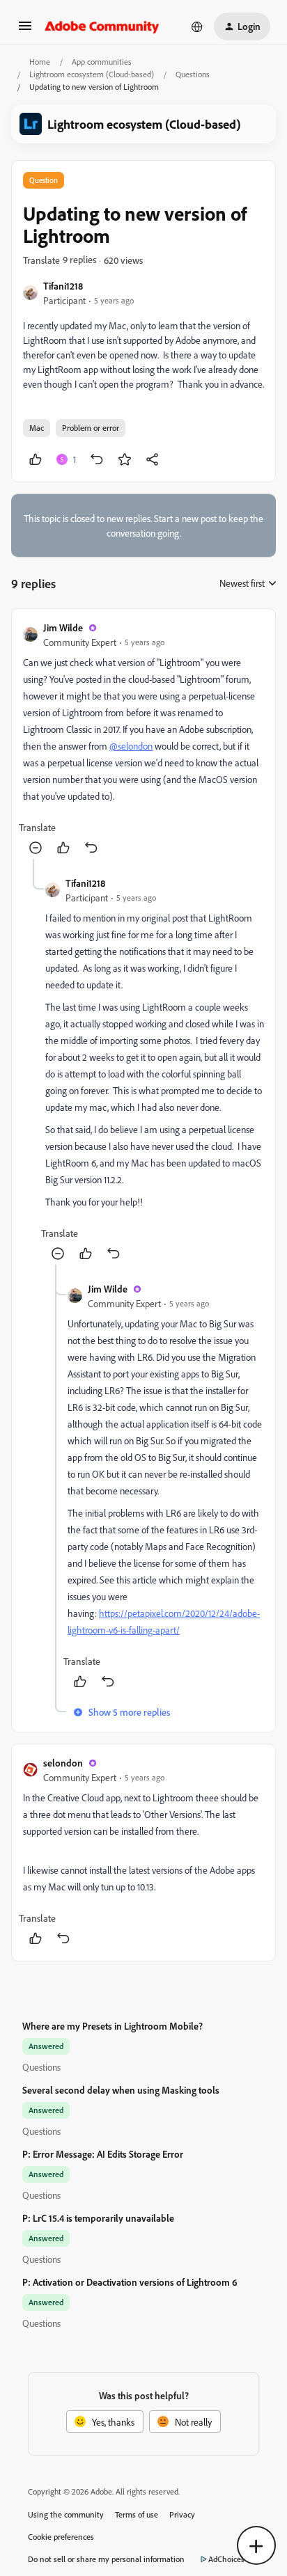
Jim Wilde (63, 627)
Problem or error (91, 428)
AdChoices (226, 2559)
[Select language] (197, 26)
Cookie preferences (61, 2537)
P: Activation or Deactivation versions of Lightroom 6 (130, 2282)
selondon (63, 1763)
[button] (25, 30)
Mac (37, 428)
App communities (102, 62)
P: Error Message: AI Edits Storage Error (103, 2154)
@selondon (131, 746)
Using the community (66, 2514)
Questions (193, 74)
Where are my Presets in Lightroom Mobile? (113, 2026)
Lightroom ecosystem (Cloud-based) (92, 74)
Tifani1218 (63, 286)
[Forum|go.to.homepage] (102, 26)
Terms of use (137, 2514)
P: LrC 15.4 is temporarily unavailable (98, 2218)
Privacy (182, 2514)
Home (40, 62)
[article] (143, 740)
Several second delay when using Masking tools (121, 2090)
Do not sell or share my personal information (106, 2559)
